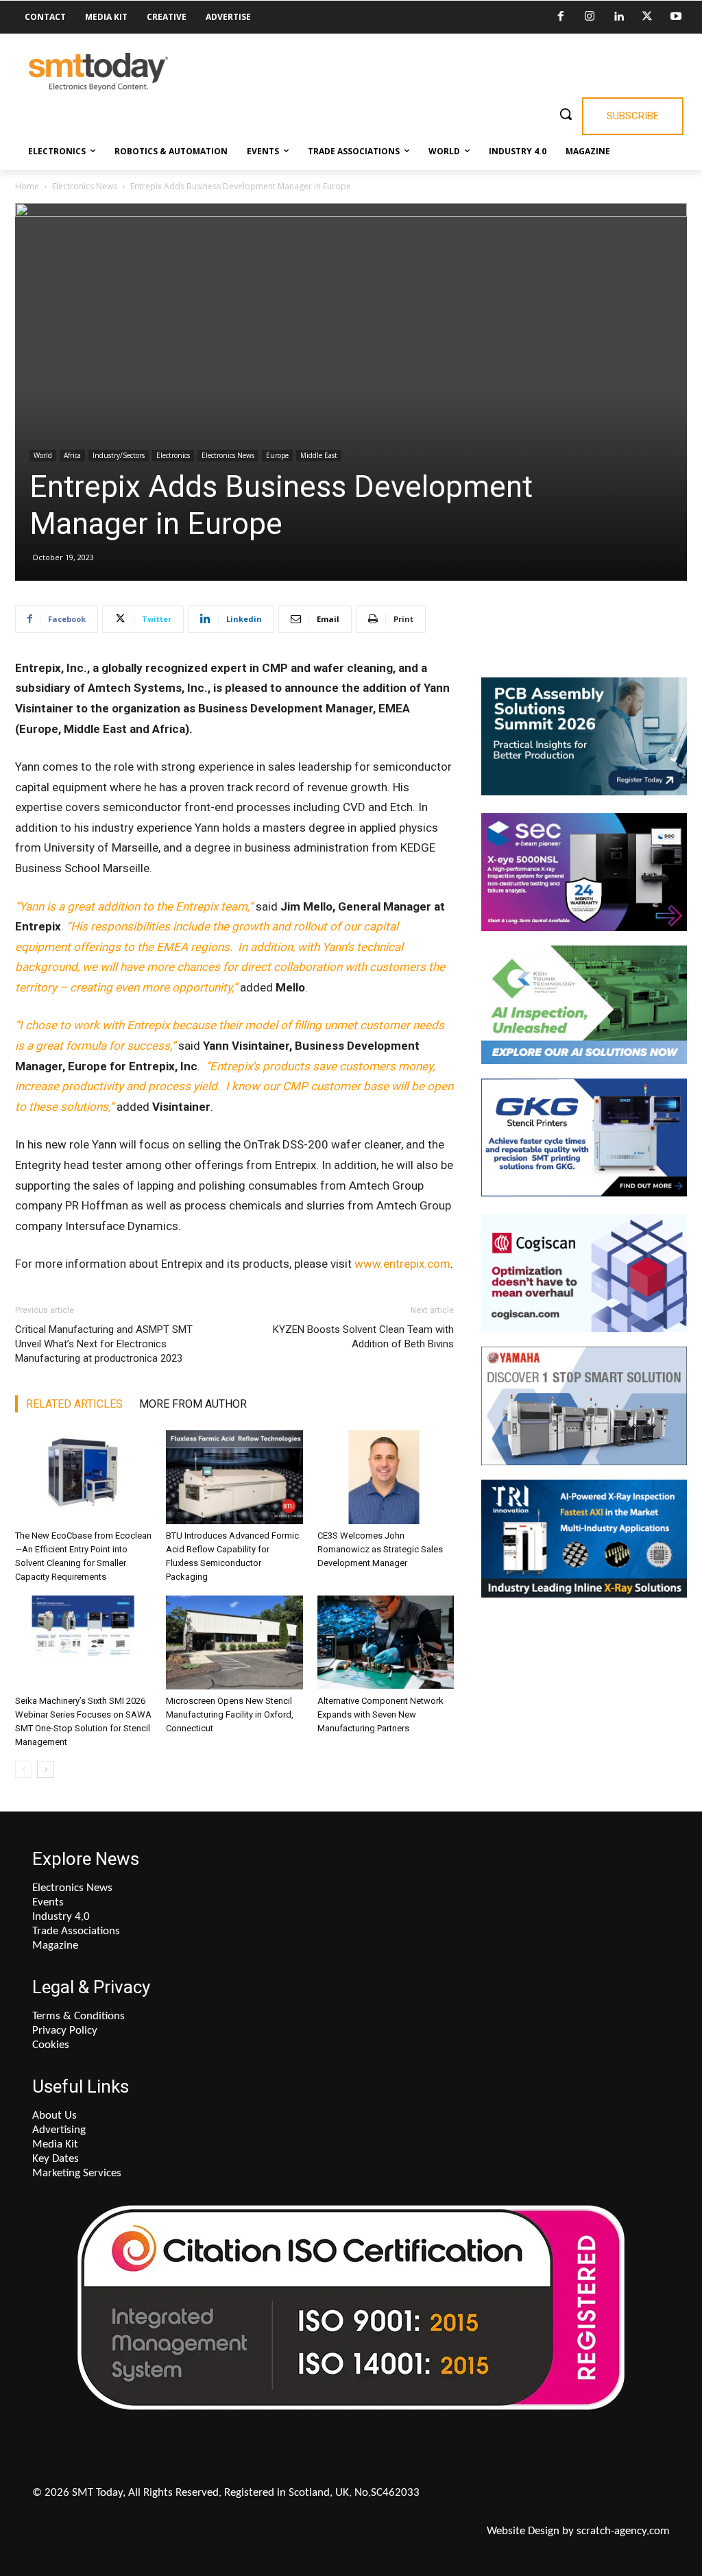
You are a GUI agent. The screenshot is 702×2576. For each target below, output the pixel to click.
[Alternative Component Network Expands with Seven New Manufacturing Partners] (386, 1642)
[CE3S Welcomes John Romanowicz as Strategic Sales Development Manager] (386, 1477)
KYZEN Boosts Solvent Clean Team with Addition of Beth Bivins (363, 1337)
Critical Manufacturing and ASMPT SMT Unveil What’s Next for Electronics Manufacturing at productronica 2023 (104, 1344)
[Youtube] (676, 17)
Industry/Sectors (119, 455)
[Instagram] (590, 17)
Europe (277, 455)
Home (27, 186)
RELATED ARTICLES (74, 1404)
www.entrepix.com (402, 1264)
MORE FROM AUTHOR (193, 1404)
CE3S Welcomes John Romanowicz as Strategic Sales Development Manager (380, 1549)
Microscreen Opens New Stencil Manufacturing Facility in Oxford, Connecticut (230, 1714)
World (43, 455)
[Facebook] (561, 17)
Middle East (319, 455)
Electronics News (85, 186)
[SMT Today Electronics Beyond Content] (98, 72)
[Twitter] (647, 17)
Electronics (173, 455)
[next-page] (46, 1769)
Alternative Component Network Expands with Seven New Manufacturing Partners (380, 1714)
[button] (566, 114)
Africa (72, 455)
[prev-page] (24, 1769)
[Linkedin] (618, 17)
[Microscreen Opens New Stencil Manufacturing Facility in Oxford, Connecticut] (234, 1642)
